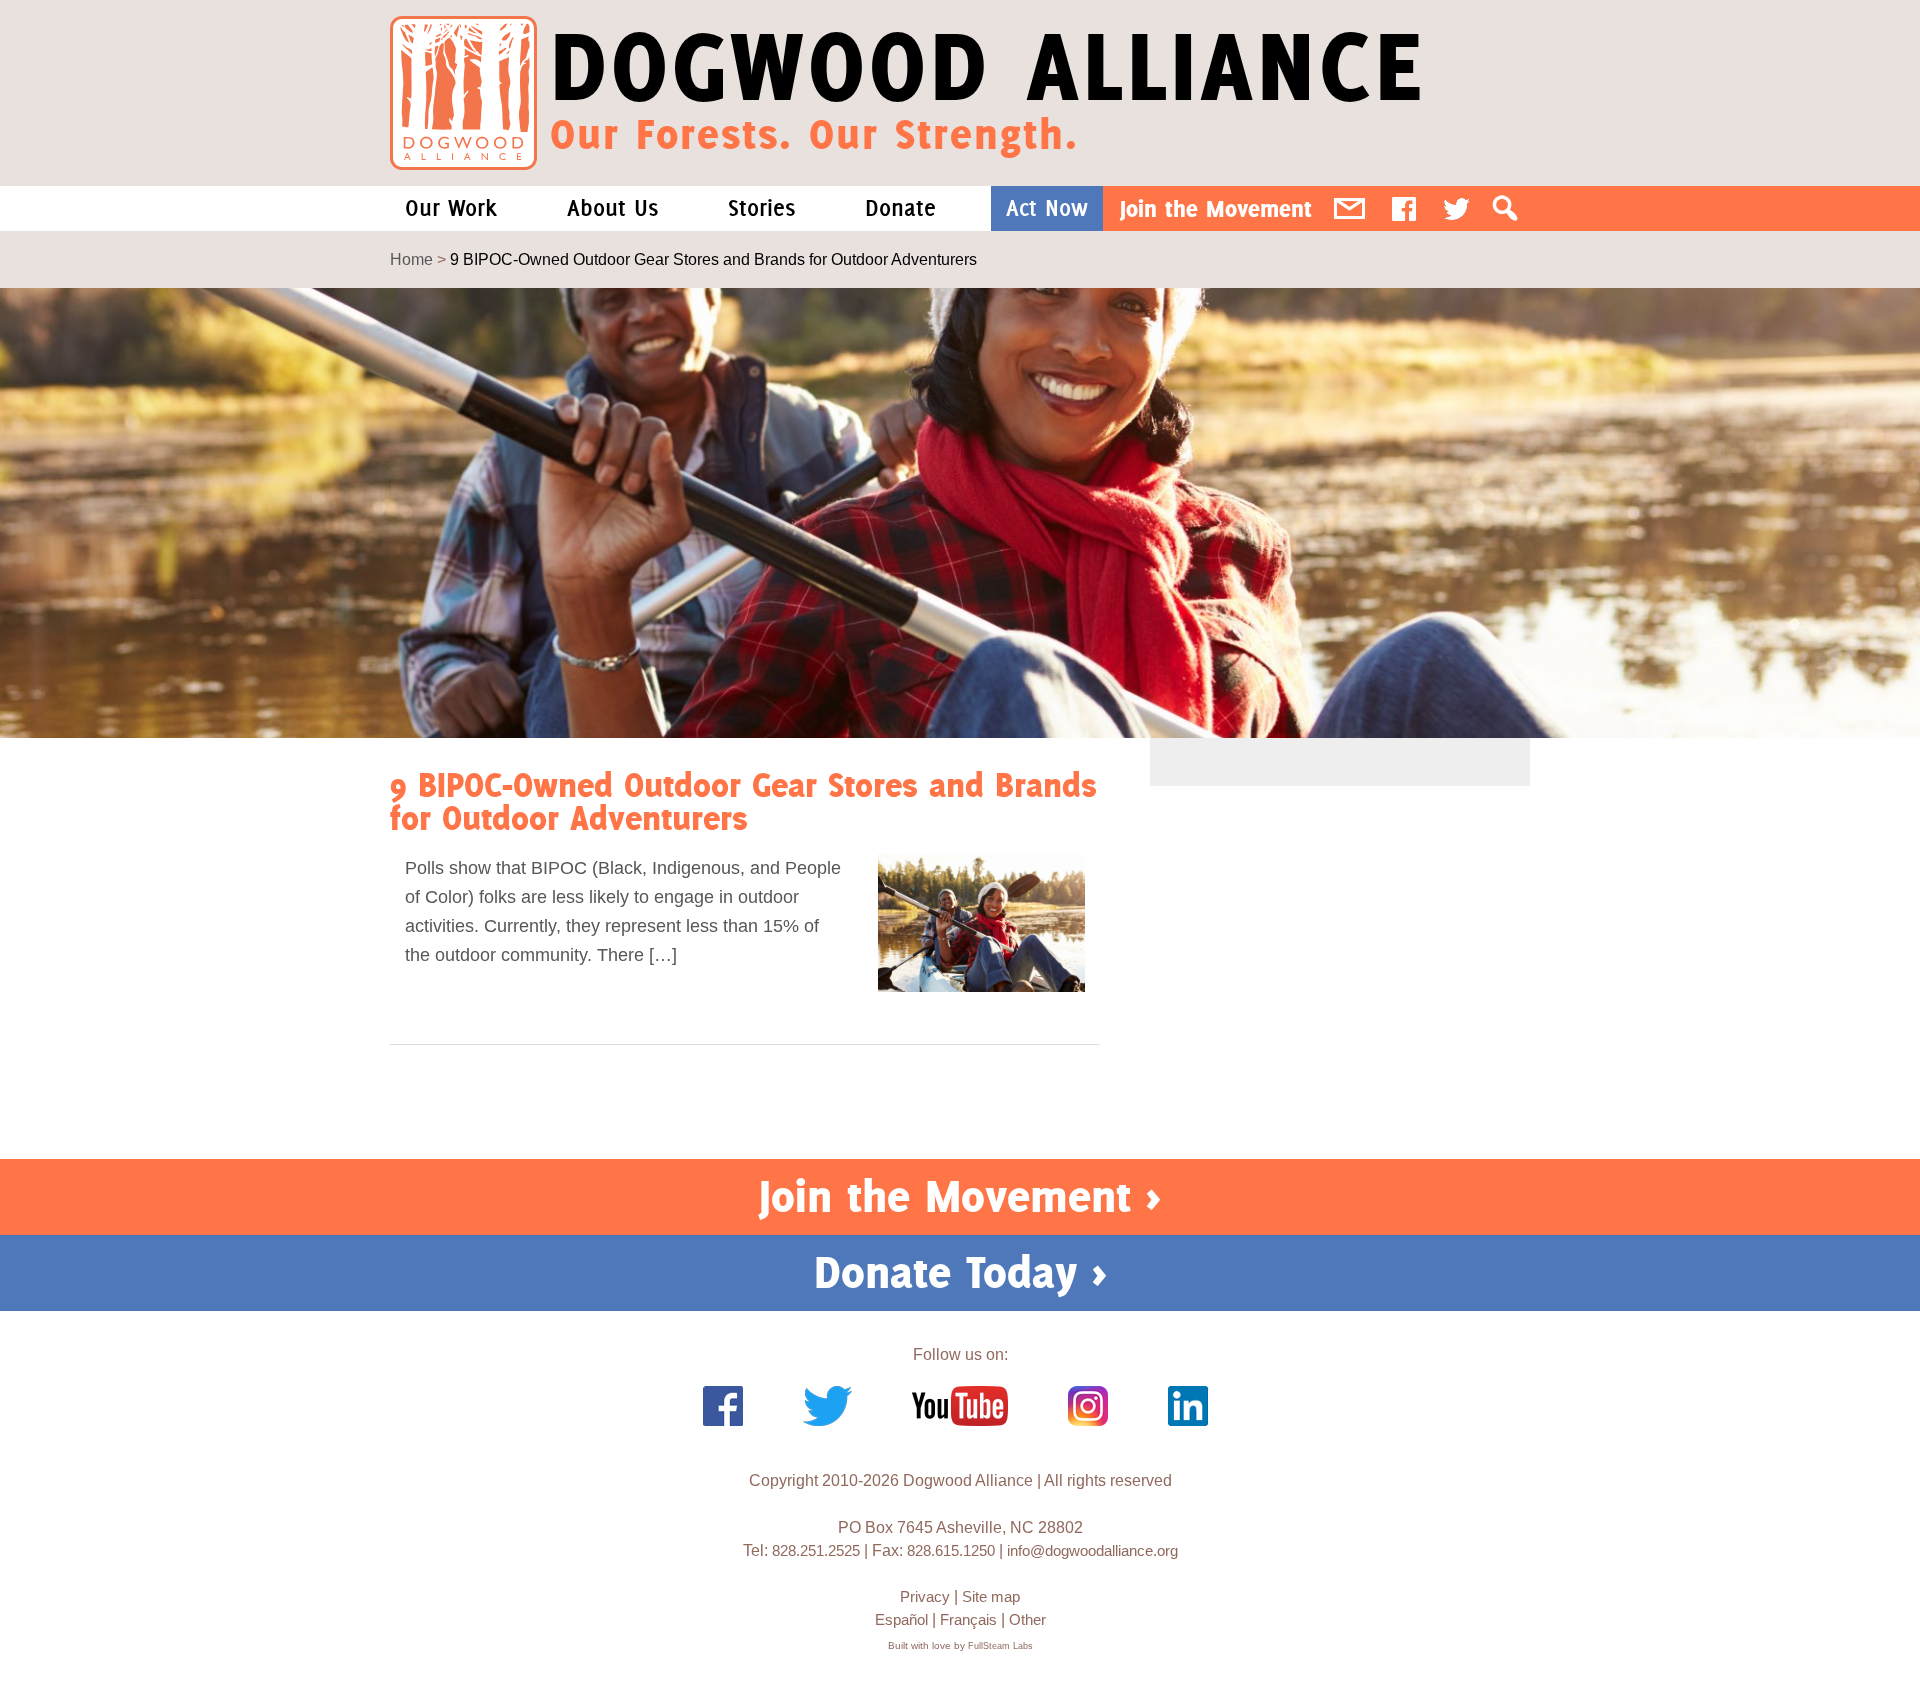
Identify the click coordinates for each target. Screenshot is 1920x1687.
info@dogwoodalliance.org (1092, 1550)
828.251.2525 (816, 1550)
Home (411, 259)
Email (1349, 208)
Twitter (1456, 208)
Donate (900, 208)
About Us (612, 208)
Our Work (451, 208)
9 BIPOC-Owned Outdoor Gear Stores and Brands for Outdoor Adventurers (743, 801)
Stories (761, 208)
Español (901, 1619)
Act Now (1047, 208)
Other (1027, 1619)
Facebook (1404, 208)
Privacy (925, 1596)
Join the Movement (1216, 208)
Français (968, 1619)
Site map (991, 1596)
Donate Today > (960, 1272)
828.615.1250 (951, 1550)
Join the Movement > (960, 1196)
